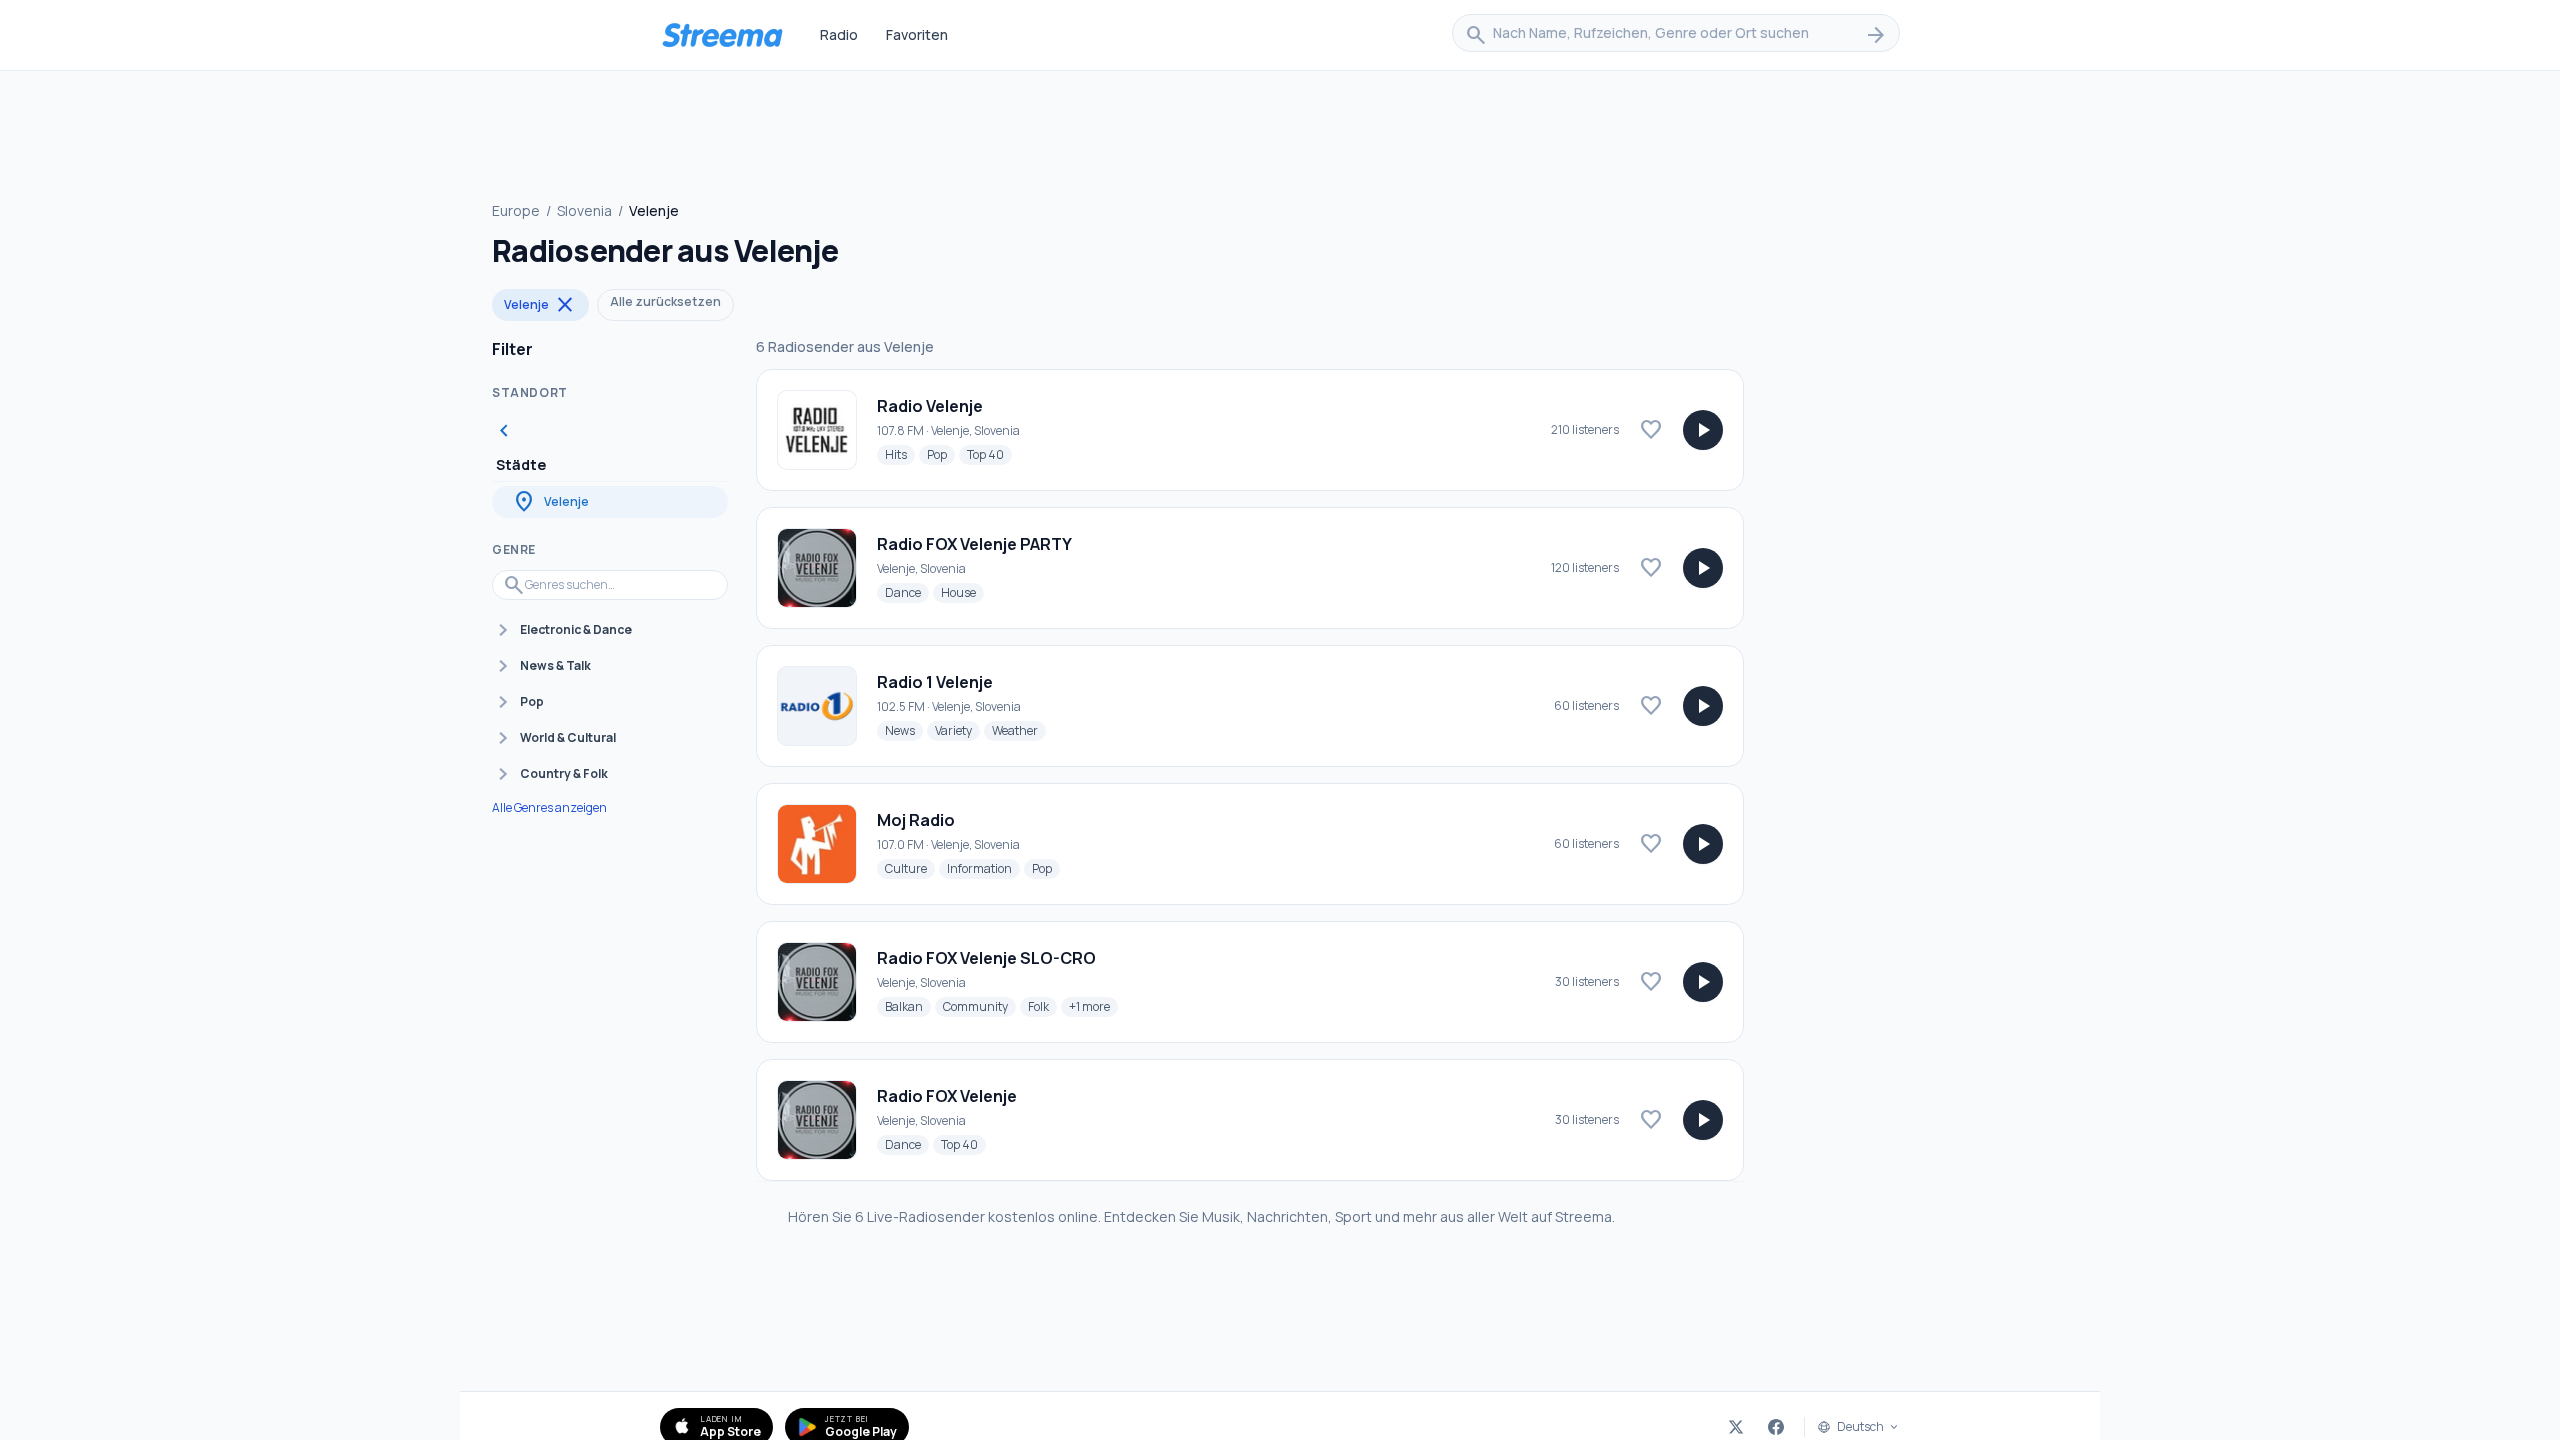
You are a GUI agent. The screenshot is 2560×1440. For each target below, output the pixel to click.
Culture (910, 868)
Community (979, 1006)
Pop (941, 454)
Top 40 (989, 454)
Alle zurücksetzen (665, 301)
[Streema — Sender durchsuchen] (722, 35)
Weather (1019, 730)
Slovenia (584, 210)
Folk (1042, 1006)
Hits (900, 454)
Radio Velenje (930, 406)
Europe (516, 210)
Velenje (540, 305)
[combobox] (1676, 35)
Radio (839, 34)
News (904, 730)
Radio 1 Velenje (935, 682)
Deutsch (1860, 1427)
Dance (907, 592)
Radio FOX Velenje (947, 1096)
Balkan (908, 1006)
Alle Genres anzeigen (549, 808)
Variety (957, 730)
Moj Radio (916, 820)
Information (983, 868)
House (962, 592)
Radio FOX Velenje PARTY (974, 544)
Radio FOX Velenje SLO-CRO (986, 958)
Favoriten (917, 34)
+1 (1093, 1006)
